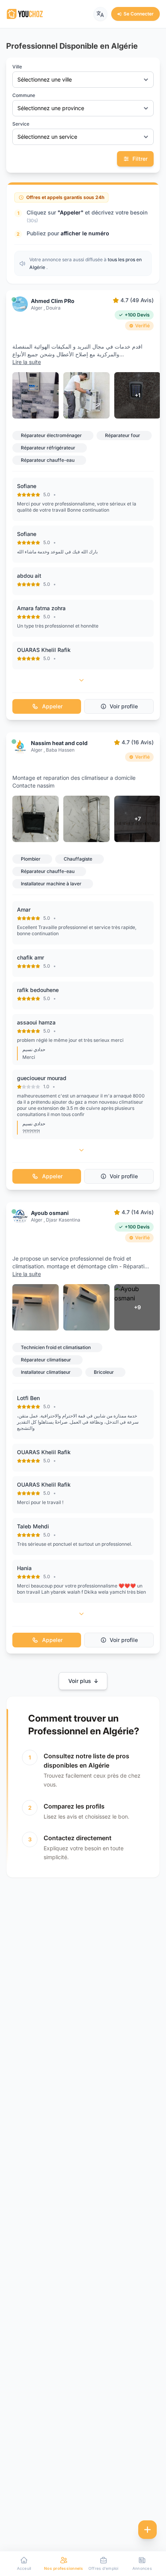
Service (21, 124)
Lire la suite (27, 362)
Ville (17, 67)
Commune (24, 95)
